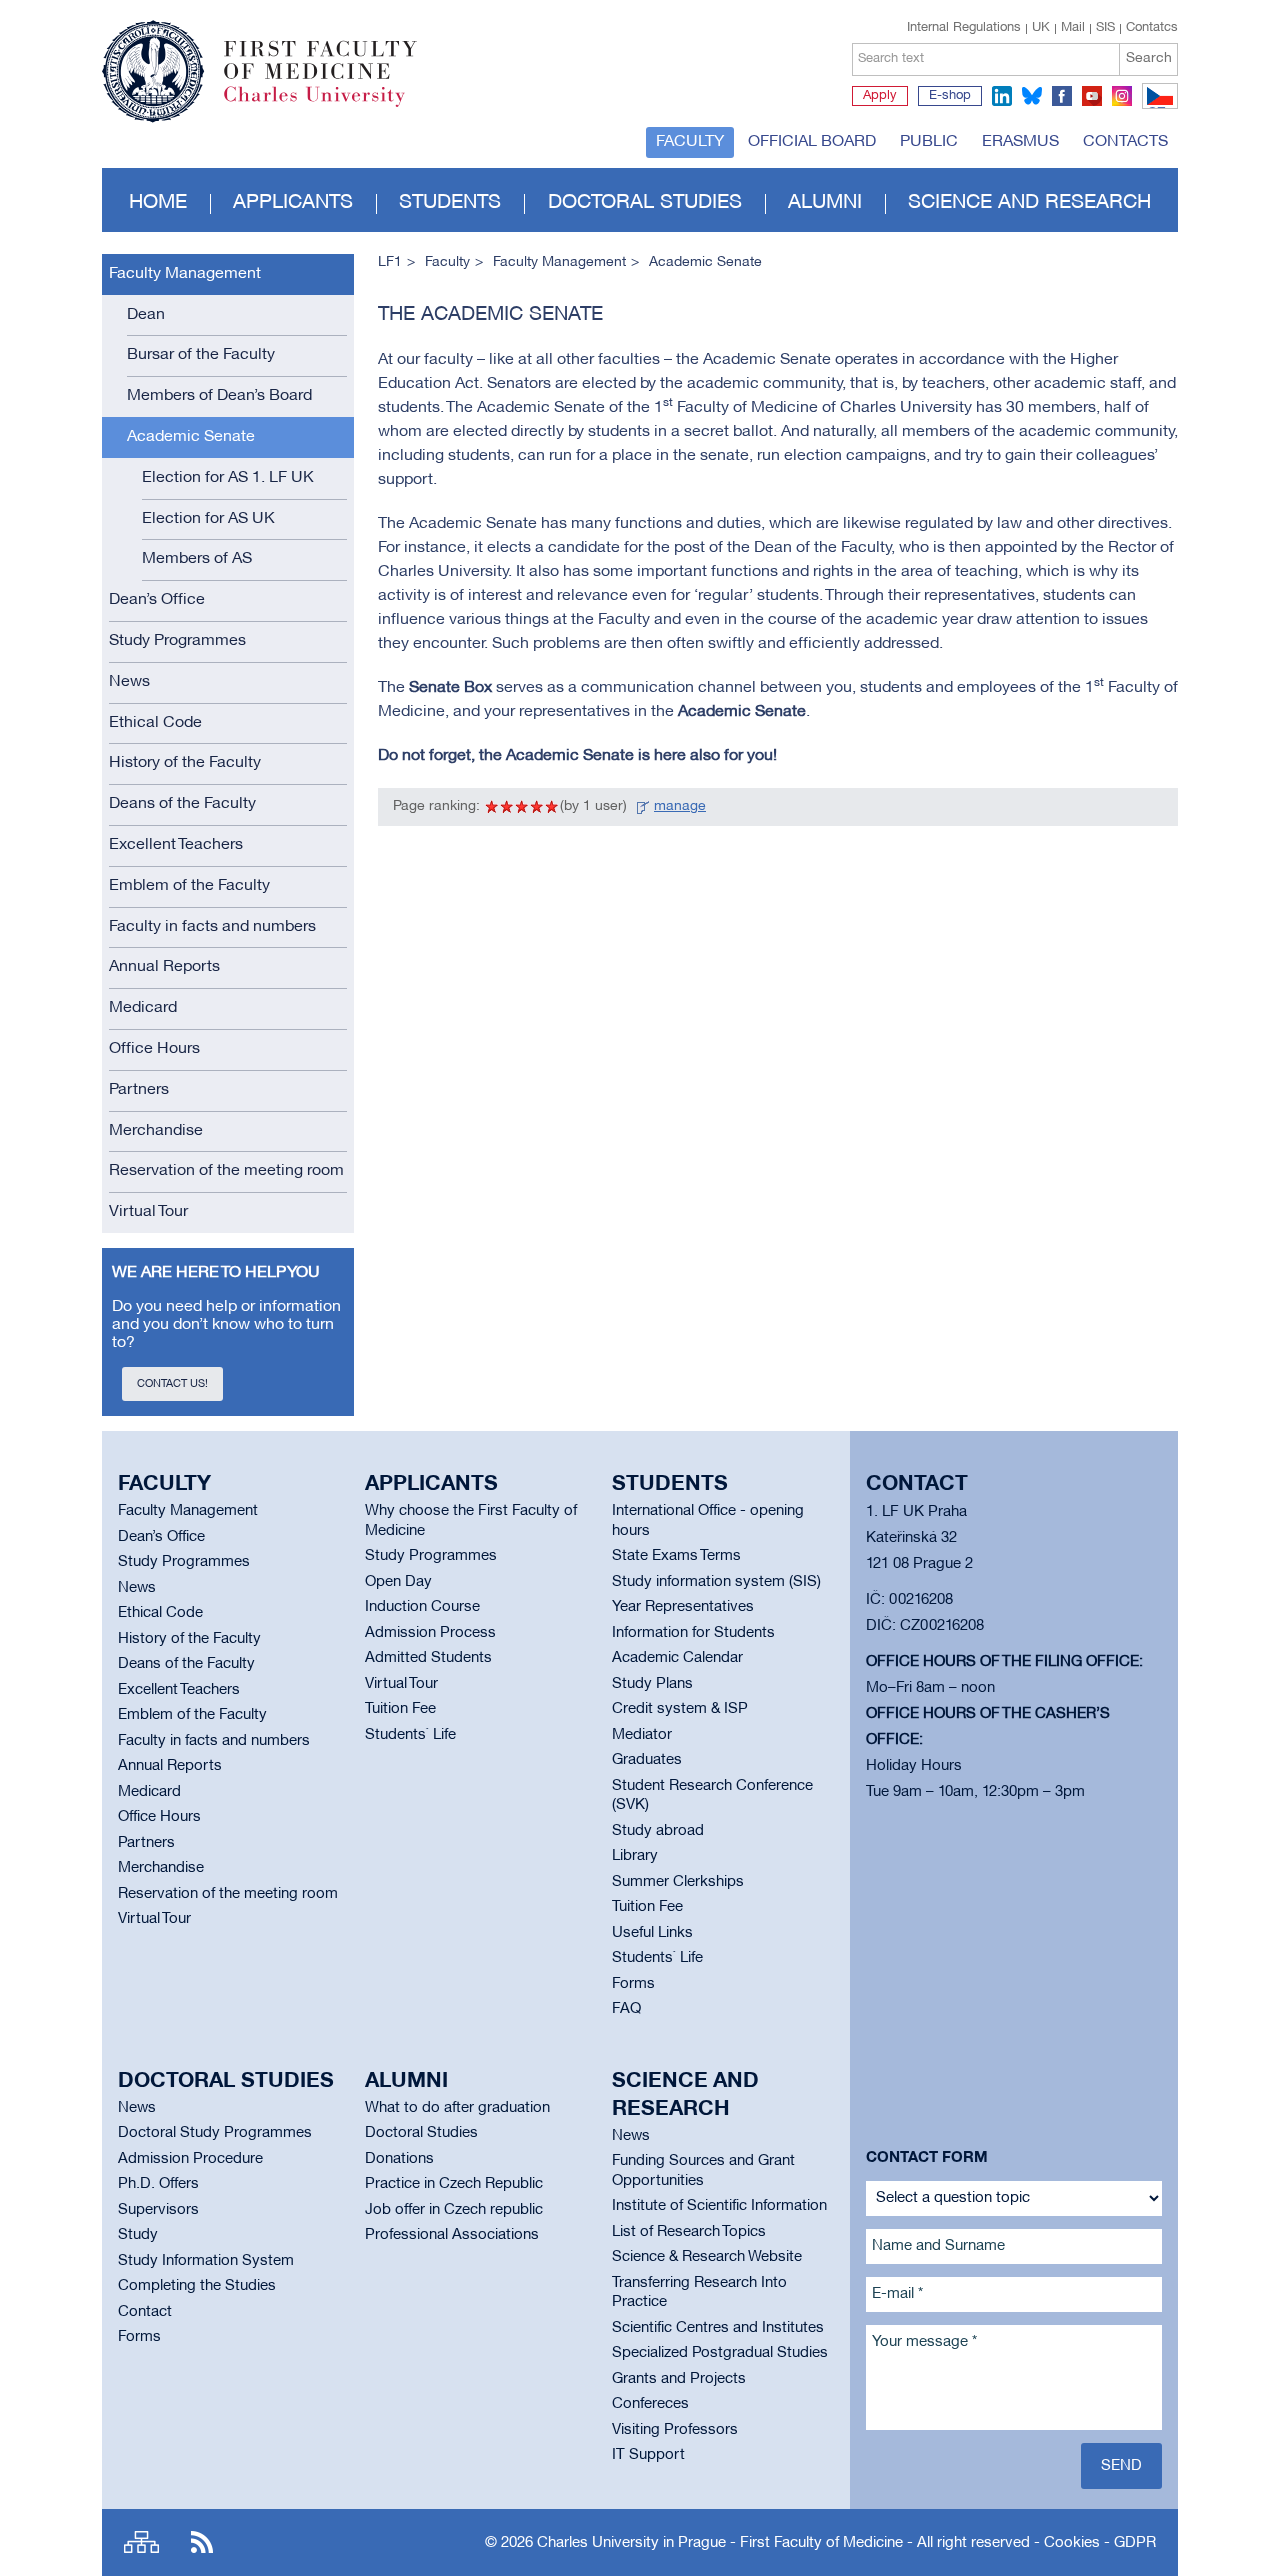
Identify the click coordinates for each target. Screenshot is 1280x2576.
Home (158, 203)
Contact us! (172, 1384)
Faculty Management (185, 274)
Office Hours (154, 1049)
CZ (1156, 108)
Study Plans (652, 1684)
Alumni (825, 203)
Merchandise (156, 1131)
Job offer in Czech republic (454, 2210)
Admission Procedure (190, 2159)
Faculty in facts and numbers (212, 927)
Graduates (647, 1760)
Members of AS (197, 559)
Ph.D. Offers (158, 2184)
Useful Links (652, 1933)
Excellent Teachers (176, 845)
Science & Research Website (707, 2257)
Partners (139, 1090)
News (129, 682)
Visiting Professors (675, 2430)
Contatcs (1152, 28)
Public (929, 142)
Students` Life (410, 1735)
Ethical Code (155, 723)
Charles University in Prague (331, 105)
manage (680, 806)
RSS (202, 2543)
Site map (141, 2543)
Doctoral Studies (421, 2133)
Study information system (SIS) (716, 1582)
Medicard (143, 1008)
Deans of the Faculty (182, 804)
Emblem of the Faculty (189, 886)
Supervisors (158, 2210)
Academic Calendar (677, 1658)
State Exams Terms (676, 1556)
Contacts (1125, 142)
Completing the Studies (197, 2286)
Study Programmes (177, 641)
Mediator (642, 1735)
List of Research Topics (689, 2232)
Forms (633, 1984)
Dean (146, 315)
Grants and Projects (679, 2379)
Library (635, 1856)
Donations (399, 2159)
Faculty (690, 142)
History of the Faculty (185, 763)
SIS (1105, 28)
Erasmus (1020, 142)
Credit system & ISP (680, 1709)
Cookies (1072, 2543)
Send (1121, 2466)
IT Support (648, 2455)
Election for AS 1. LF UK (228, 478)
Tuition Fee (400, 1709)
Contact (145, 2312)
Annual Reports (164, 967)
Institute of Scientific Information (719, 2206)
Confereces (650, 2404)
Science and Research (1029, 203)
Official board (812, 142)
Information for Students (693, 1633)
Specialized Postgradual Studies (720, 2353)
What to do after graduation (457, 2108)
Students (450, 203)
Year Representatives (683, 1607)
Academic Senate (191, 437)
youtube (1092, 96)
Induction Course (422, 1607)
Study (138, 2235)
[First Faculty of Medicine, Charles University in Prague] (259, 62)
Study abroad (658, 1831)
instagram (1122, 96)
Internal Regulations (964, 28)
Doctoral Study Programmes (215, 2133)
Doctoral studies (645, 203)
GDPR (1135, 2543)
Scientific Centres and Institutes (718, 2328)
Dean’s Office (157, 600)
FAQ (626, 2009)
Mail (1073, 28)
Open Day (398, 1582)
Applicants (293, 203)
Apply (880, 96)
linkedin (1002, 96)
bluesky (1032, 96)
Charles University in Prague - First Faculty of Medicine (720, 2543)
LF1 (390, 262)
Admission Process (430, 1633)
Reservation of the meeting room (226, 1171)
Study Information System (206, 2261)
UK (1041, 28)
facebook (1062, 96)
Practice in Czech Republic (454, 2184)
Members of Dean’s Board (219, 396)
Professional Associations (452, 2235)
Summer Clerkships (678, 1882)
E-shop (950, 96)
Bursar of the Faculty (201, 355)
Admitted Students (428, 1658)
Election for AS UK (208, 519)
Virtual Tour (148, 1212)
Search (1149, 58)
